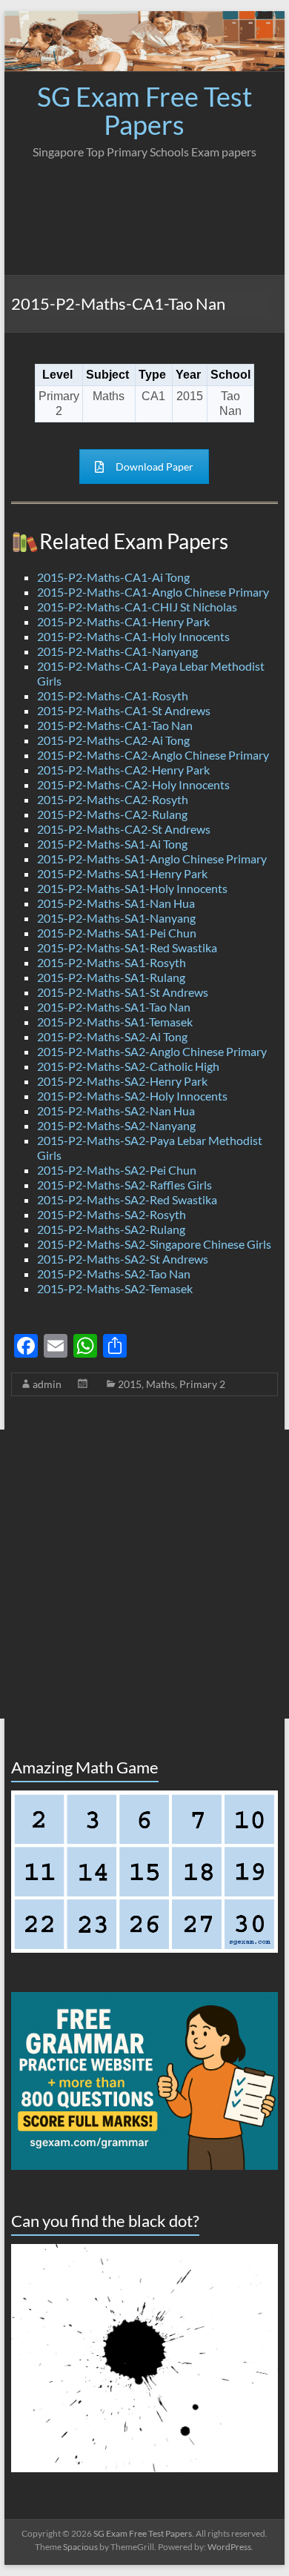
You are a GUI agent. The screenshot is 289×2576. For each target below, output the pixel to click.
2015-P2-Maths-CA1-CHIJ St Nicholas (137, 607)
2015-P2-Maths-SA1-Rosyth (112, 962)
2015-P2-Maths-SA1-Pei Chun (117, 933)
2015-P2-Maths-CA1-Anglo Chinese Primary (153, 592)
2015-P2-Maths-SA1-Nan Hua (116, 903)
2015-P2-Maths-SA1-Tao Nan (114, 1007)
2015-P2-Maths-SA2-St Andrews (123, 1259)
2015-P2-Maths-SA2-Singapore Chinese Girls (154, 1244)
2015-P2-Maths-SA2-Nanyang (116, 1125)
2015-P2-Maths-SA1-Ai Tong (112, 844)
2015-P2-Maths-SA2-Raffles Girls (124, 1185)
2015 (130, 1384)
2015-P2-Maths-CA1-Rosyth (113, 696)
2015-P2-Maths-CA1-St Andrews (124, 710)
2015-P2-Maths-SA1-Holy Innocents (132, 888)
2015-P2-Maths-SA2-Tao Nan (114, 1274)
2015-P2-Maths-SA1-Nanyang (116, 918)
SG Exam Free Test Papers (144, 110)
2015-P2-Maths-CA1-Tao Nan (115, 725)
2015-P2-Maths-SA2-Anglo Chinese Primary (152, 1051)
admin (47, 1384)
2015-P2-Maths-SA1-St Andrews (123, 992)
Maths (160, 1384)
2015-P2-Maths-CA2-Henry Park (123, 770)
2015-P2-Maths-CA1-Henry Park (123, 621)
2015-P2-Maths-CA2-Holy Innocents (133, 784)
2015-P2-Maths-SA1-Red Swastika (127, 947)
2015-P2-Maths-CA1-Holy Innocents (133, 636)
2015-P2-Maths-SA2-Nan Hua (116, 1111)
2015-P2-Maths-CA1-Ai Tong (113, 577)
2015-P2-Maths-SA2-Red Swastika (127, 1199)
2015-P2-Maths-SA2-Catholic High (128, 1066)
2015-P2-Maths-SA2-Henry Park (122, 1081)
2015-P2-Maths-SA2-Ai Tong (112, 1036)
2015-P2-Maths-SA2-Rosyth (112, 1214)
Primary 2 (202, 1384)
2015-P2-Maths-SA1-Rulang (111, 977)
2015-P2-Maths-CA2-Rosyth (113, 799)
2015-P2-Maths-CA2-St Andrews (124, 829)
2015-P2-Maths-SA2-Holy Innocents (132, 1096)
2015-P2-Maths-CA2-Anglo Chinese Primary (153, 755)
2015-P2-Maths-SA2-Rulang (111, 1229)
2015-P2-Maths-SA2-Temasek (115, 1288)
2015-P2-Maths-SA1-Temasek (115, 1022)
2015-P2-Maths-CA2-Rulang (112, 814)
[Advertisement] (144, 213)
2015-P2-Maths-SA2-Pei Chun (117, 1170)
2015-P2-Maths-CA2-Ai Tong (113, 740)
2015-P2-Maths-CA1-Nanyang (117, 651)
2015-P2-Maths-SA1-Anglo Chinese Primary (152, 859)
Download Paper (155, 467)
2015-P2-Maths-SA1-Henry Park (122, 873)
